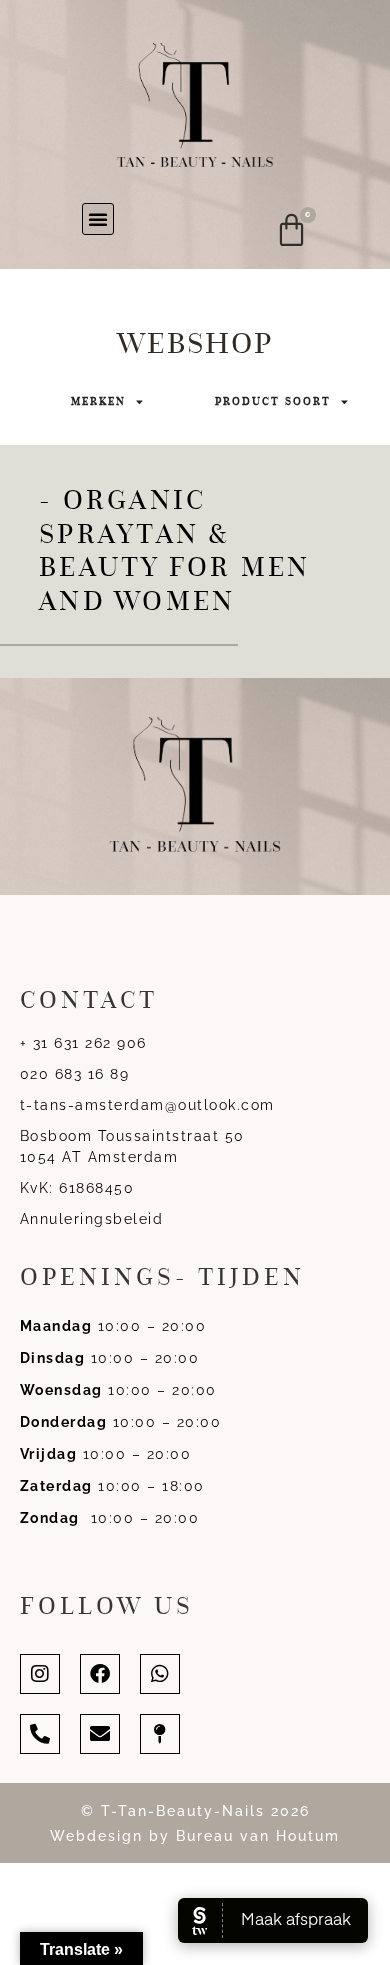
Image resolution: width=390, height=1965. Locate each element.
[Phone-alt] (40, 1734)
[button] (98, 219)
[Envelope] (100, 1734)
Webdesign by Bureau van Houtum (195, 1836)
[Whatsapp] (160, 1674)
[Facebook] (100, 1674)
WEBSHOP (195, 343)
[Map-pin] (160, 1734)
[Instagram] (40, 1674)
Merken (98, 401)
